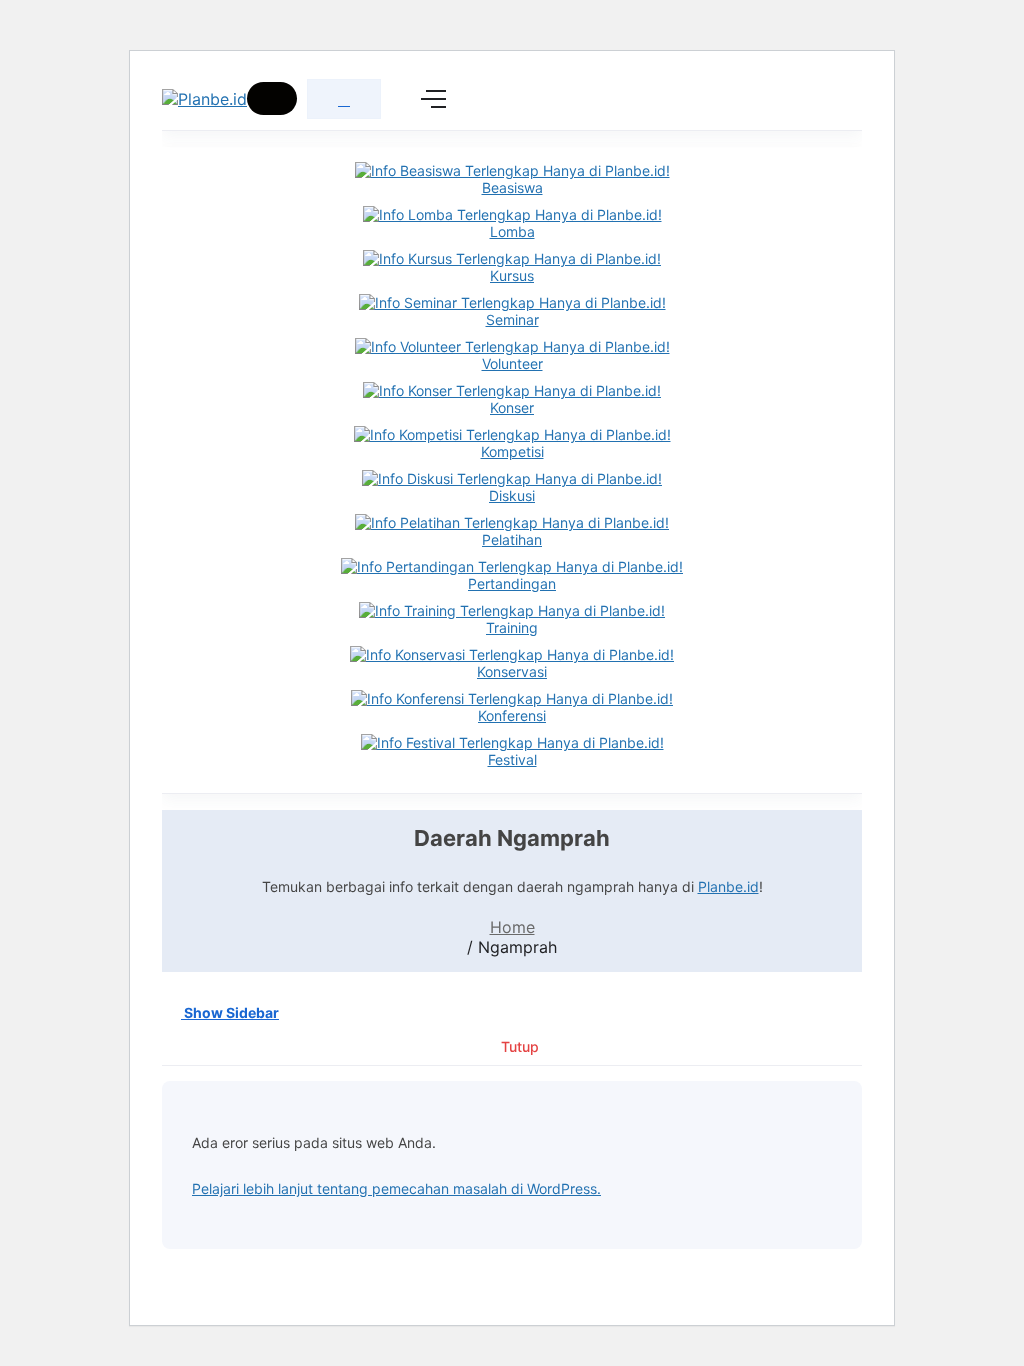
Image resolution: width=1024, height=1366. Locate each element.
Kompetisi (512, 451)
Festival (512, 759)
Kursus (512, 275)
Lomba (512, 231)
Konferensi (512, 715)
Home (512, 927)
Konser (512, 407)
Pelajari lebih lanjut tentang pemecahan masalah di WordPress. (396, 1188)
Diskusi (512, 495)
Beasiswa (512, 187)
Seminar (512, 319)
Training (512, 627)
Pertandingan (512, 583)
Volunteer (512, 363)
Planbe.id (728, 886)
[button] (272, 98)
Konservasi (512, 671)
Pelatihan (512, 539)
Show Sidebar (230, 1012)
